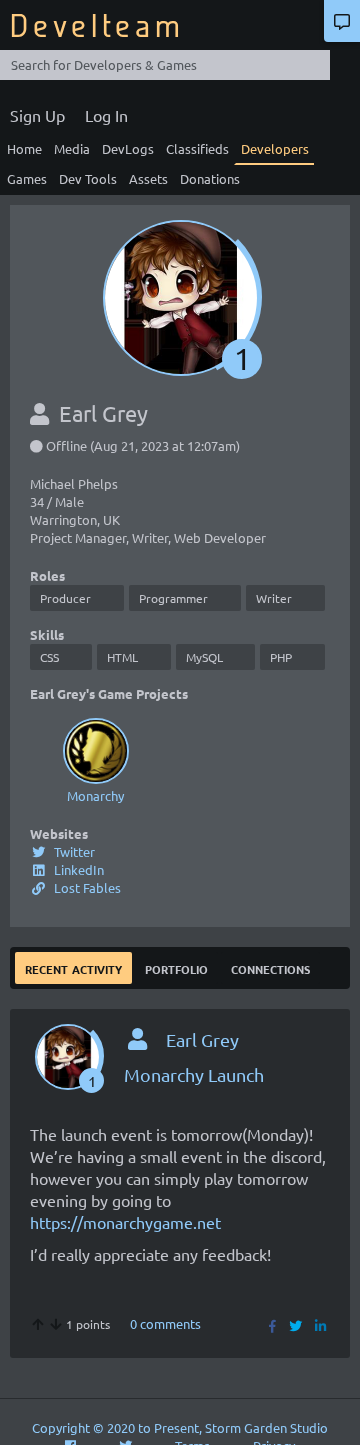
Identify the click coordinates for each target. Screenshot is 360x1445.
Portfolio (176, 967)
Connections (270, 967)
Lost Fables (86, 887)
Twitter (73, 851)
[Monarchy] (95, 750)
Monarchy (95, 795)
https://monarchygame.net (125, 1222)
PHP (281, 657)
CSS (49, 657)
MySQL (204, 657)
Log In (106, 115)
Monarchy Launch (194, 1074)
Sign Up (37, 115)
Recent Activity (73, 967)
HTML (122, 657)
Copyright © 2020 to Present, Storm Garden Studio (180, 1427)
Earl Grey (202, 1039)
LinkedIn (77, 869)
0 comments (165, 1323)
